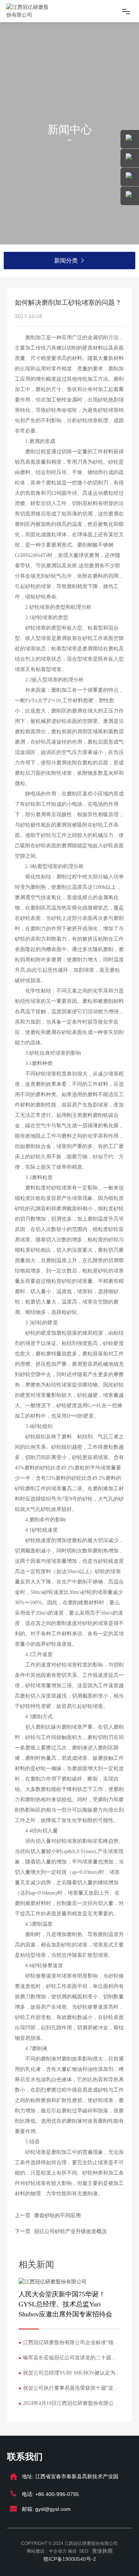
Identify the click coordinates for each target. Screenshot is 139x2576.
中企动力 (58, 2551)
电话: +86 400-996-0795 (50, 2494)
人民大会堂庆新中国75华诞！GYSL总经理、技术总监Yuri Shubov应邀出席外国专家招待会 (65, 2304)
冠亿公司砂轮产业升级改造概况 (70, 2231)
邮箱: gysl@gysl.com (46, 2509)
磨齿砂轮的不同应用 (57, 2215)
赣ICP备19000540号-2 (70, 2559)
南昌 (72, 2551)
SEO (84, 2551)
